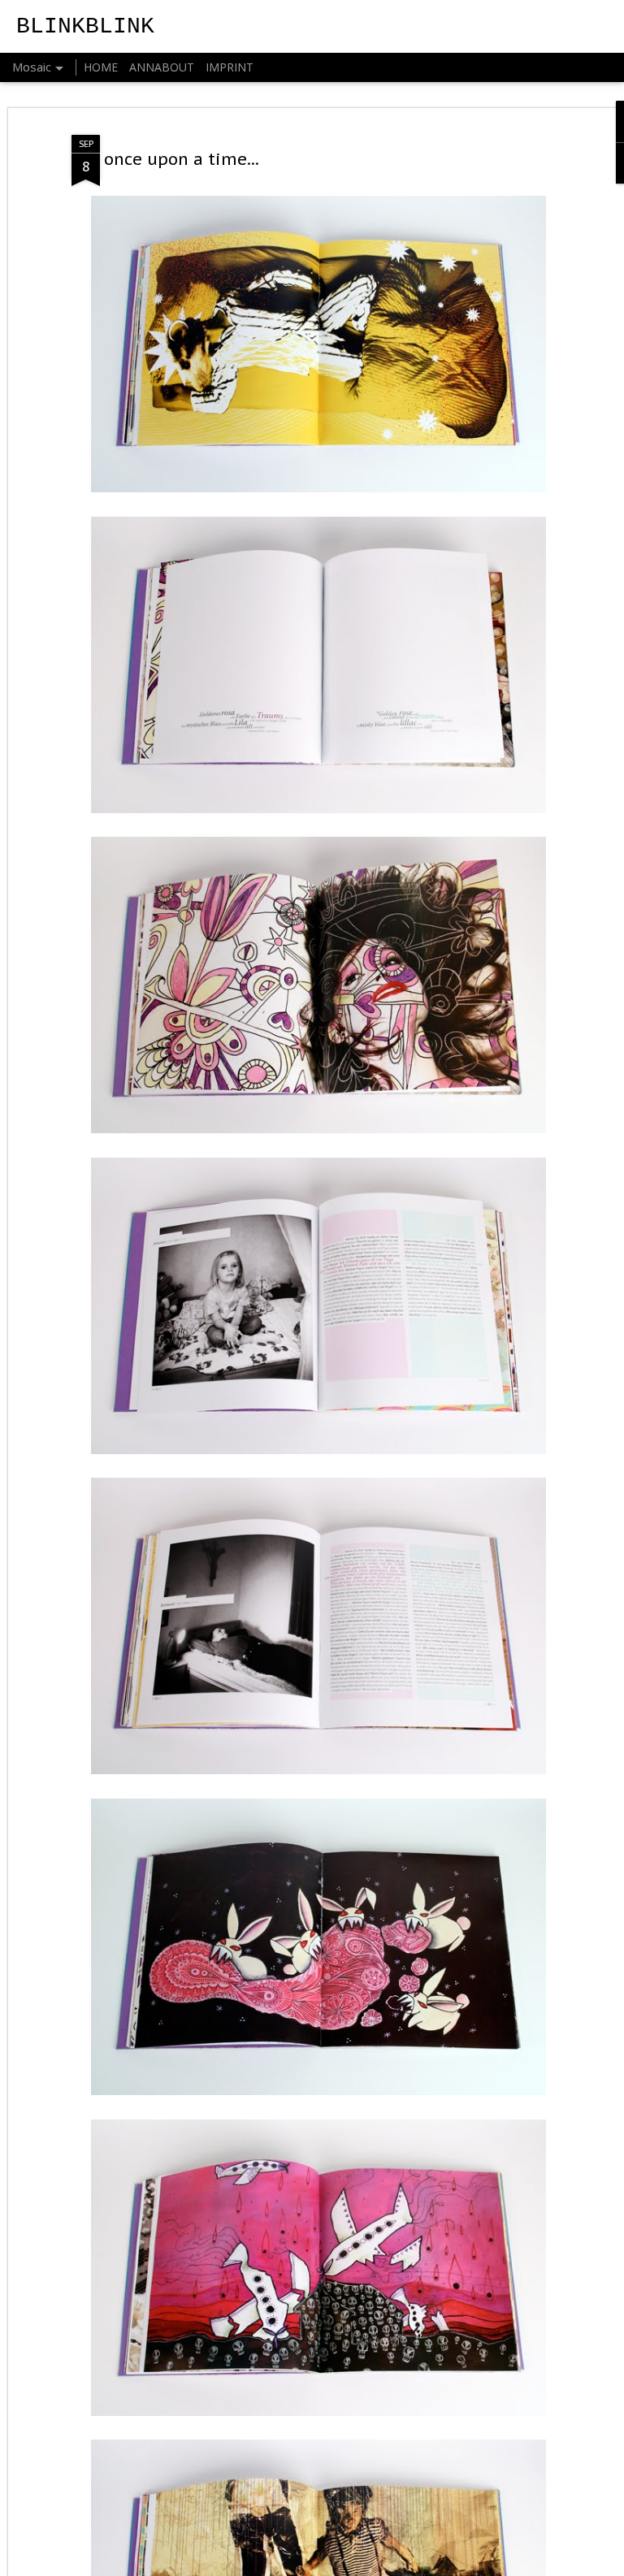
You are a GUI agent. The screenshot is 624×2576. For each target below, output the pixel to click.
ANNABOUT (162, 67)
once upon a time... (182, 159)
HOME (101, 67)
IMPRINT (230, 67)
